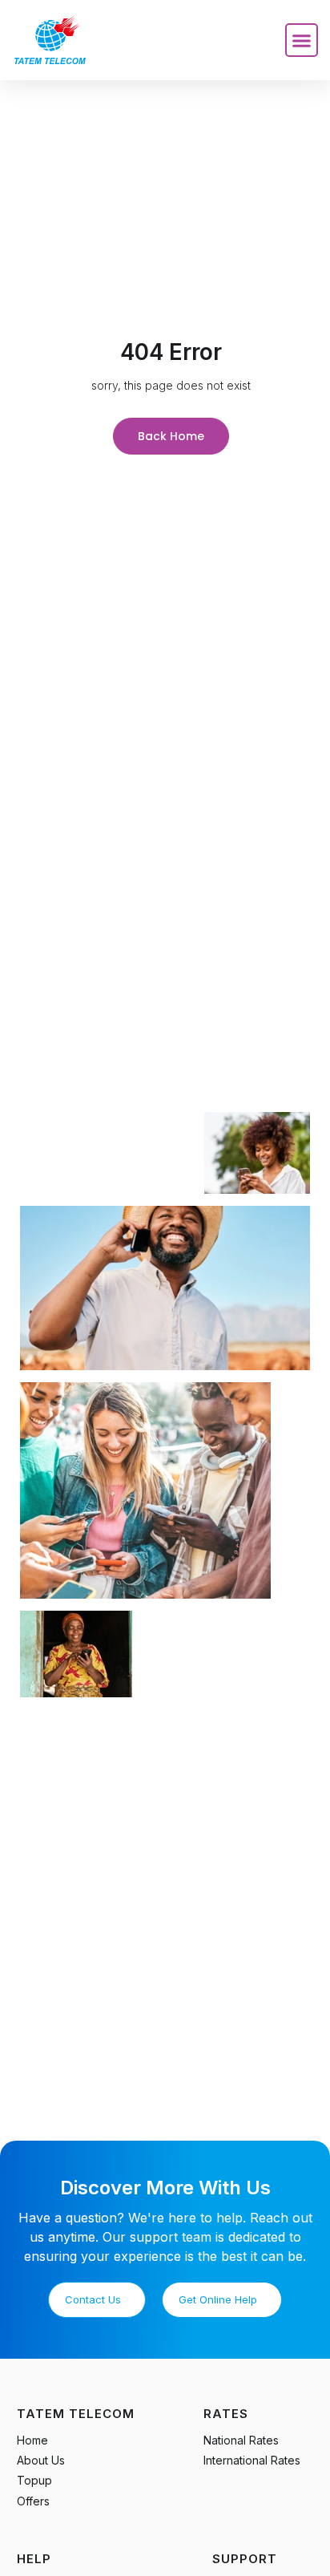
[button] (302, 40)
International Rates (252, 2460)
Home (32, 2440)
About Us (41, 2460)
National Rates (241, 2440)
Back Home (171, 436)
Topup (34, 2480)
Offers (33, 2501)
